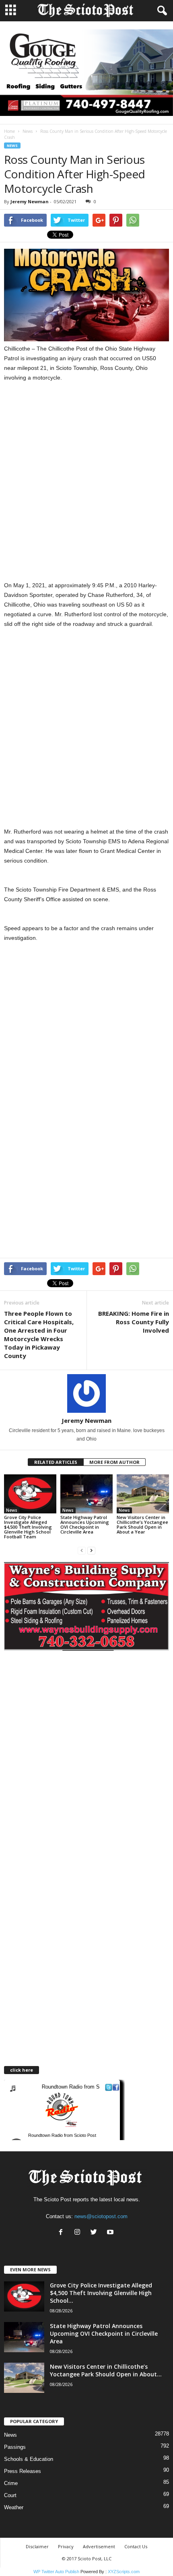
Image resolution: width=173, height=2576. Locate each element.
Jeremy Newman (30, 201)
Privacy (66, 2546)
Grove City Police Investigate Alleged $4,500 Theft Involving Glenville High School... (101, 2293)
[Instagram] (79, 2233)
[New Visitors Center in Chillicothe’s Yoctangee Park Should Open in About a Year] (143, 1494)
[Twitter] (96, 2233)
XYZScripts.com (124, 2572)
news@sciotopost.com (101, 2216)
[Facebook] (63, 2233)
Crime (11, 2483)
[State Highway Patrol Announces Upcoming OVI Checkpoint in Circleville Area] (86, 1494)
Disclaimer (37, 2546)
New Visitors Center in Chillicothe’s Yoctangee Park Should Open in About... (106, 2370)
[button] (161, 11)
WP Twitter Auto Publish (56, 2572)
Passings (15, 2447)
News (28, 131)
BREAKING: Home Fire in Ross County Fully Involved (134, 1322)
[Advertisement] (86, 481)
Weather (14, 2507)
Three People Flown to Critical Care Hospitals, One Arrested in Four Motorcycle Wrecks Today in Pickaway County (39, 1334)
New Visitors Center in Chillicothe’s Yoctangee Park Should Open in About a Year (142, 1524)
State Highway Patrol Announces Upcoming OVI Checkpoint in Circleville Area (85, 1524)
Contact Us (136, 2546)
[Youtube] (111, 2233)
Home (9, 131)
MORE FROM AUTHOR (114, 1462)
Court (10, 2495)
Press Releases (23, 2471)
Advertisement (99, 2546)
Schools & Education (29, 2459)
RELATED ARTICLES (56, 1462)
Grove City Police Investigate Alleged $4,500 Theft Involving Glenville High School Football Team (28, 1527)
